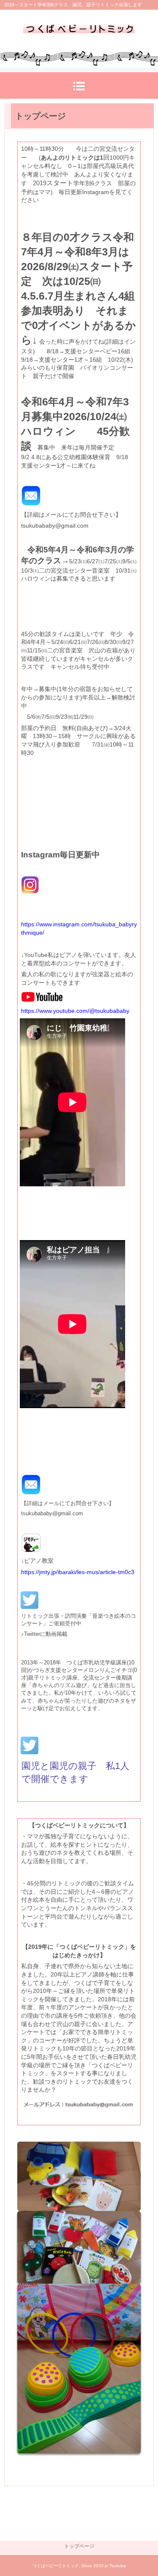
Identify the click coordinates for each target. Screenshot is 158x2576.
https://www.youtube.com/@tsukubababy (75, 1011)
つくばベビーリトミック (79, 32)
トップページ (79, 2546)
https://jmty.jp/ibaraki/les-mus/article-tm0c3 (78, 1572)
